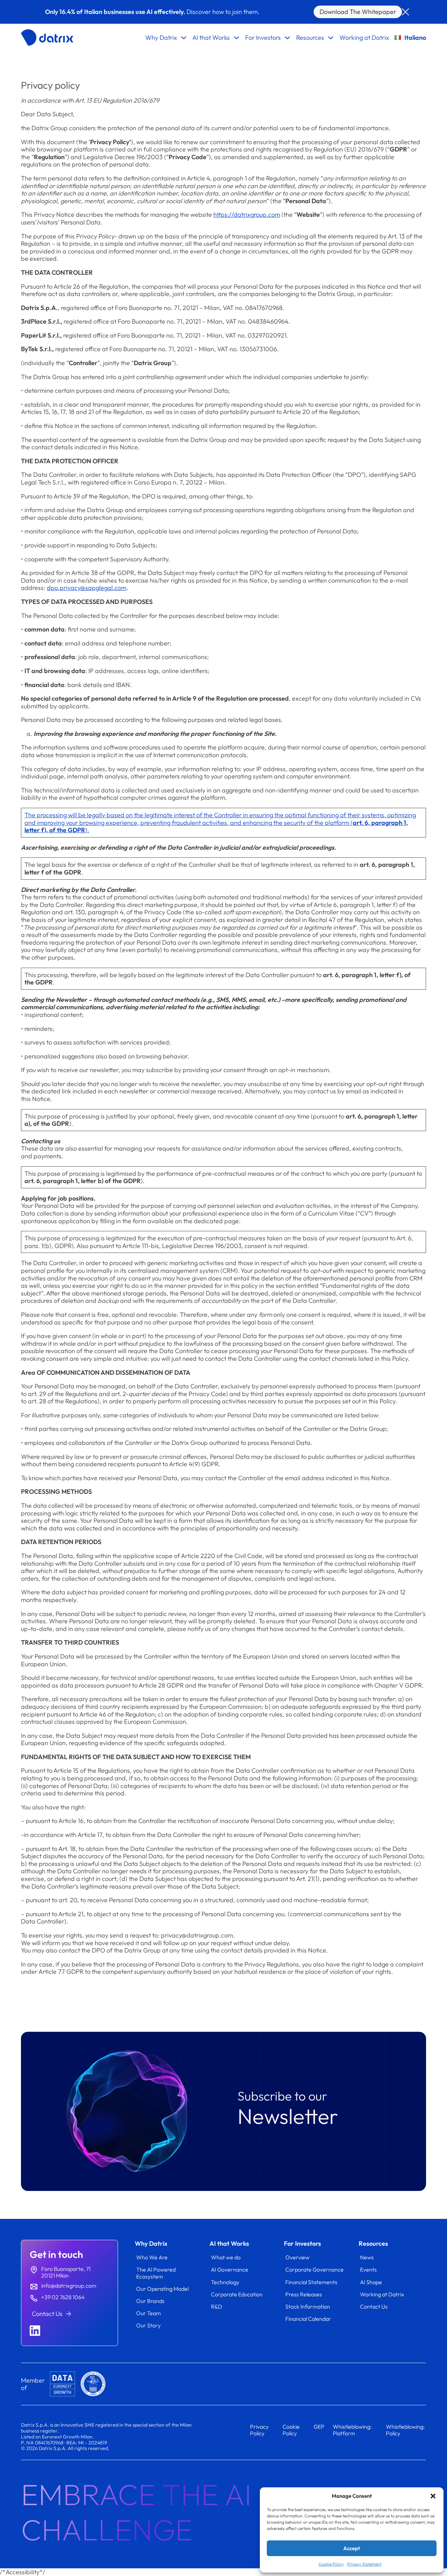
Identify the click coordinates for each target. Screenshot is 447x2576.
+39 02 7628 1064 (63, 2297)
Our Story (148, 2325)
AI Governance (230, 2269)
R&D (217, 2306)
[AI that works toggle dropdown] (236, 38)
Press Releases (304, 2294)
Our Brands (150, 2301)
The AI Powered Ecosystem (156, 2273)
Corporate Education (237, 2294)
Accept (352, 2548)
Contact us (47, 2314)
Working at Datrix (364, 38)
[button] (433, 2496)
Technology (225, 2282)
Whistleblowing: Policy (405, 2430)
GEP (319, 2427)
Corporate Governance (314, 2269)
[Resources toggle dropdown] (331, 38)
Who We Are (152, 2257)
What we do (226, 2257)
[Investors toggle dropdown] (287, 38)
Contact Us (374, 2306)
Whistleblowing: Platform (352, 2430)
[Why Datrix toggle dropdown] (184, 38)
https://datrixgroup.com (247, 215)
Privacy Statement (364, 2564)
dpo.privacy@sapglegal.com (87, 588)
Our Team (149, 2313)
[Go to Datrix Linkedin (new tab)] (35, 2331)
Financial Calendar (308, 2319)
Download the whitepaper (358, 12)
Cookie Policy (331, 2564)
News (367, 2257)
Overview (297, 2257)
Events (368, 2269)
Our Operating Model (162, 2289)
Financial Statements (311, 2282)
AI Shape (371, 2282)
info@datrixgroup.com (69, 2286)
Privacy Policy (259, 2430)
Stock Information (308, 2306)
